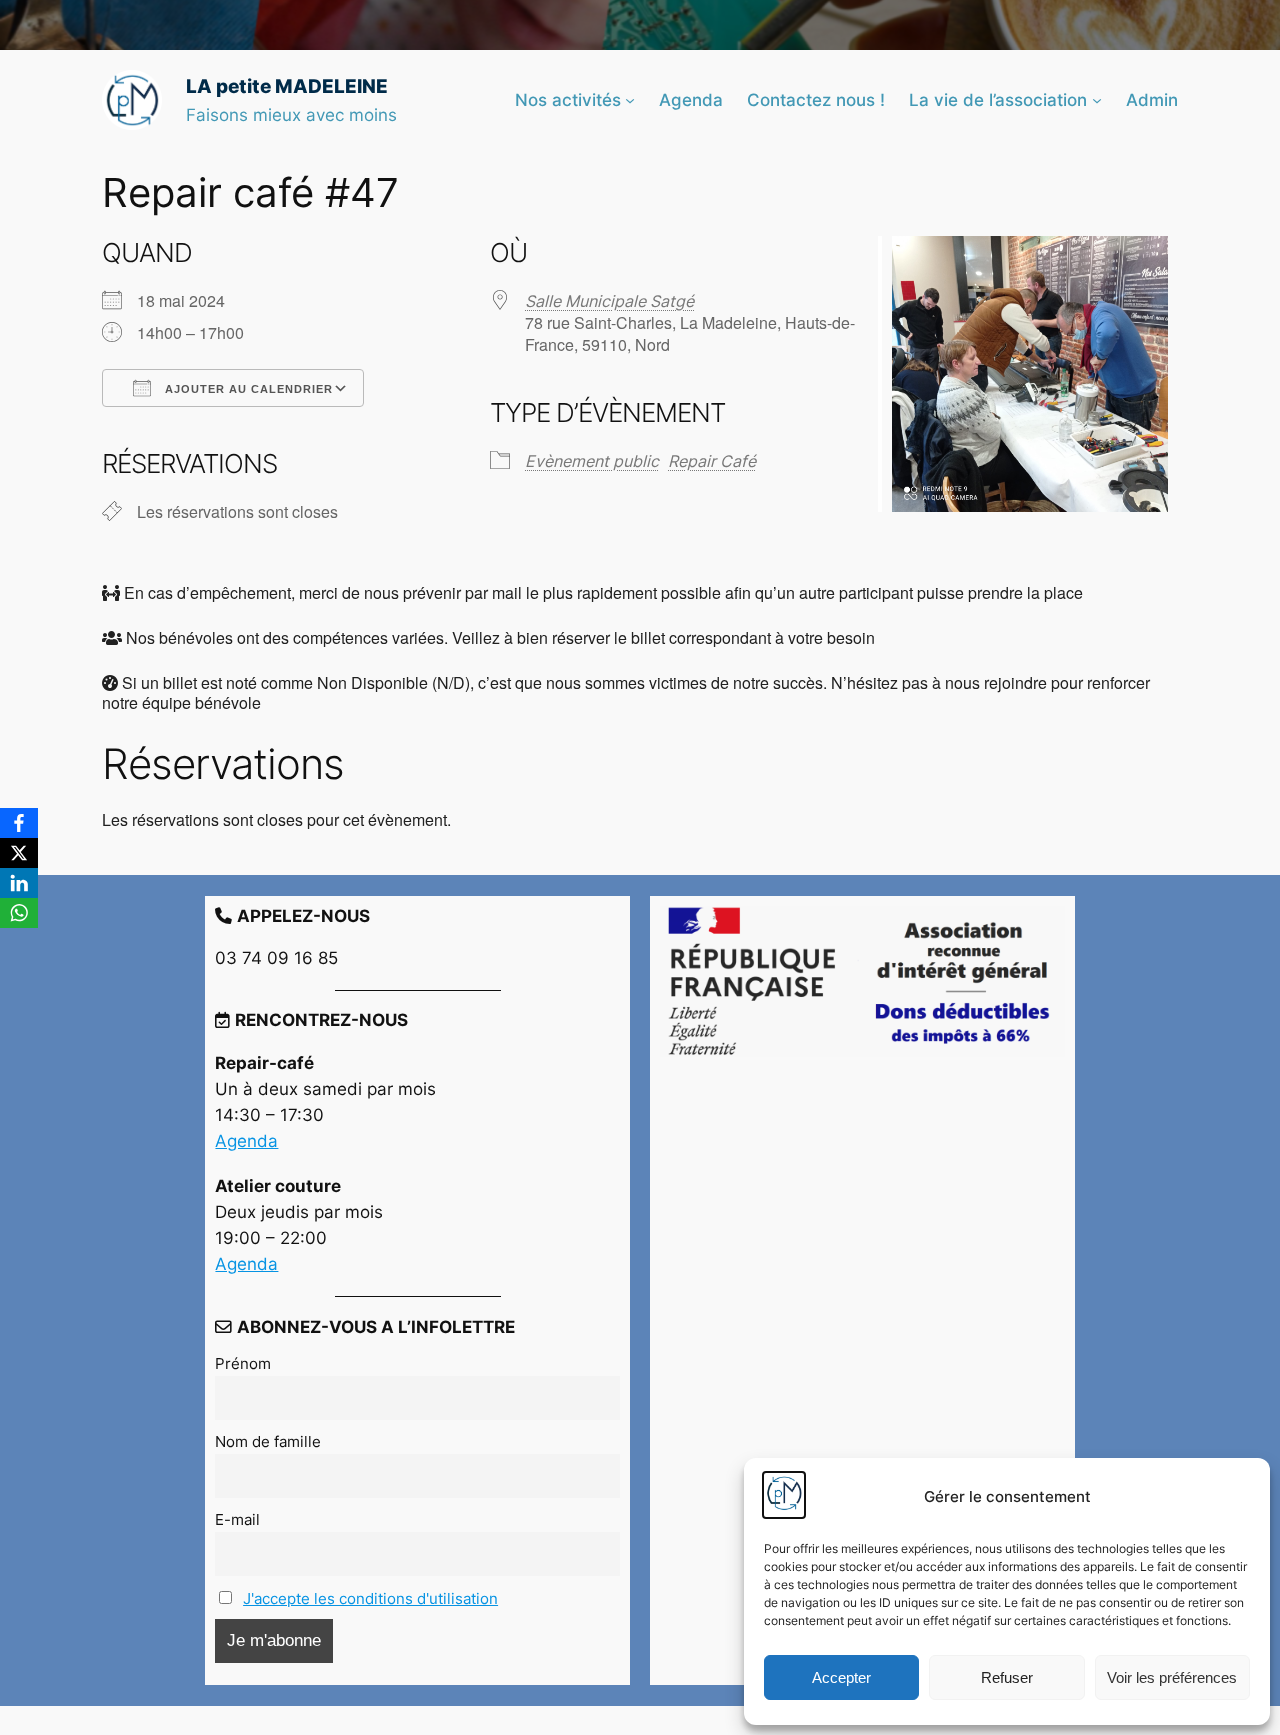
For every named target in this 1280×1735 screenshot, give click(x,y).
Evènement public (592, 461)
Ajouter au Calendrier (247, 389)
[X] (19, 853)
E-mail (237, 1519)
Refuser (1007, 1677)
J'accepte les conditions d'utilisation (370, 1598)
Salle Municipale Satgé (609, 301)
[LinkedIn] (19, 883)
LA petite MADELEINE (287, 86)
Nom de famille (268, 1441)
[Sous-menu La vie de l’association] (1097, 100)
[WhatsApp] (19, 913)
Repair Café (712, 461)
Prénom (243, 1363)
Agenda (246, 1141)
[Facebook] (19, 823)
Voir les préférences (1172, 1677)
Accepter (841, 1677)
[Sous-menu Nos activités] (630, 100)
